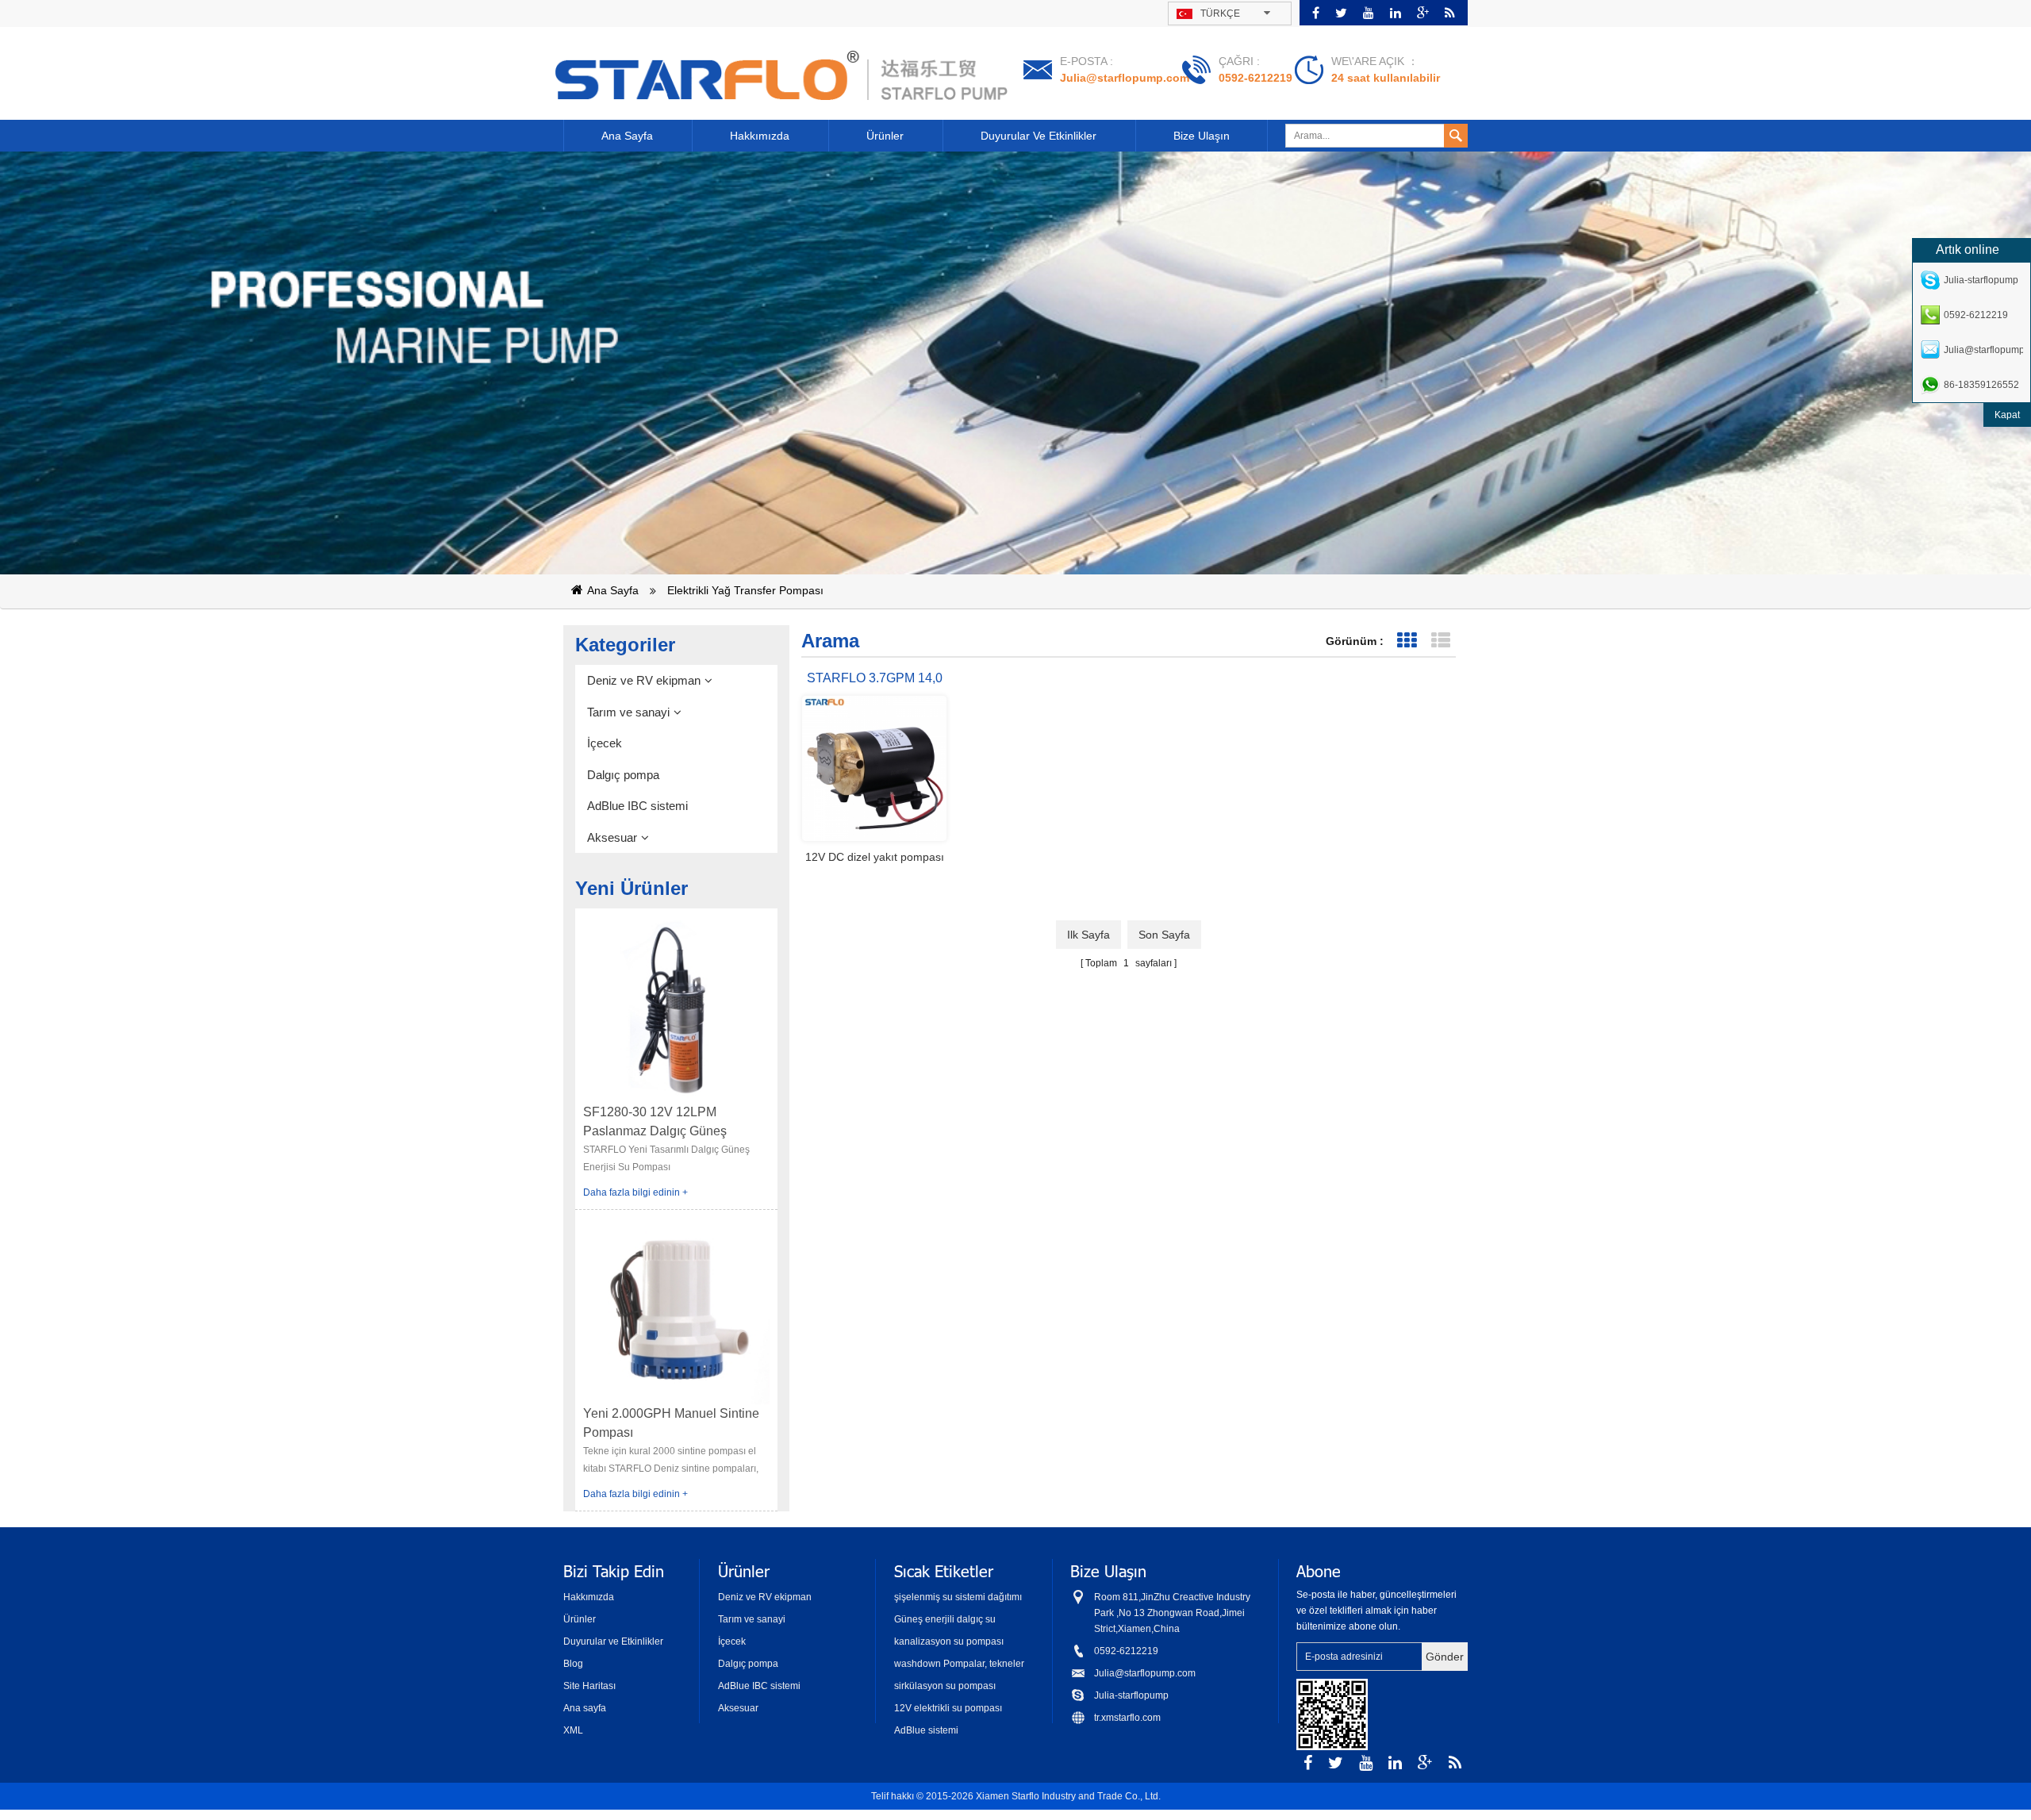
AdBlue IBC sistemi (637, 806)
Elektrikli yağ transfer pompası (745, 590)
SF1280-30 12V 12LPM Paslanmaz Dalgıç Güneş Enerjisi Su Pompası (655, 1123)
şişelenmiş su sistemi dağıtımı (958, 1597)
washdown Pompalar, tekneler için (959, 1665)
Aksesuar (612, 837)
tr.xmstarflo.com (1127, 1718)
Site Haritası (589, 1686)
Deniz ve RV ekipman (644, 680)
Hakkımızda (760, 136)
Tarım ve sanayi (628, 712)
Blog (573, 1664)
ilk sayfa (1088, 935)
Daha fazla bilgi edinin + (635, 1192)
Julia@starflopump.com (1125, 78)
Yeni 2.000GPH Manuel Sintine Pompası (671, 1423)
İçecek (605, 743)
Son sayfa (1164, 935)
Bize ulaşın (1202, 136)
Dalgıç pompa (623, 775)
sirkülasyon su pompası (945, 1686)
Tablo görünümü (1406, 641)
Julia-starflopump (1131, 1695)
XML (573, 1730)
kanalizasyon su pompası (949, 1641)
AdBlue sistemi (926, 1730)
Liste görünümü (1440, 641)
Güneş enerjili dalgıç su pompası (945, 1620)
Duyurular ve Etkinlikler (1039, 136)
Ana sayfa (627, 136)
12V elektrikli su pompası (948, 1708)
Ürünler (885, 136)
